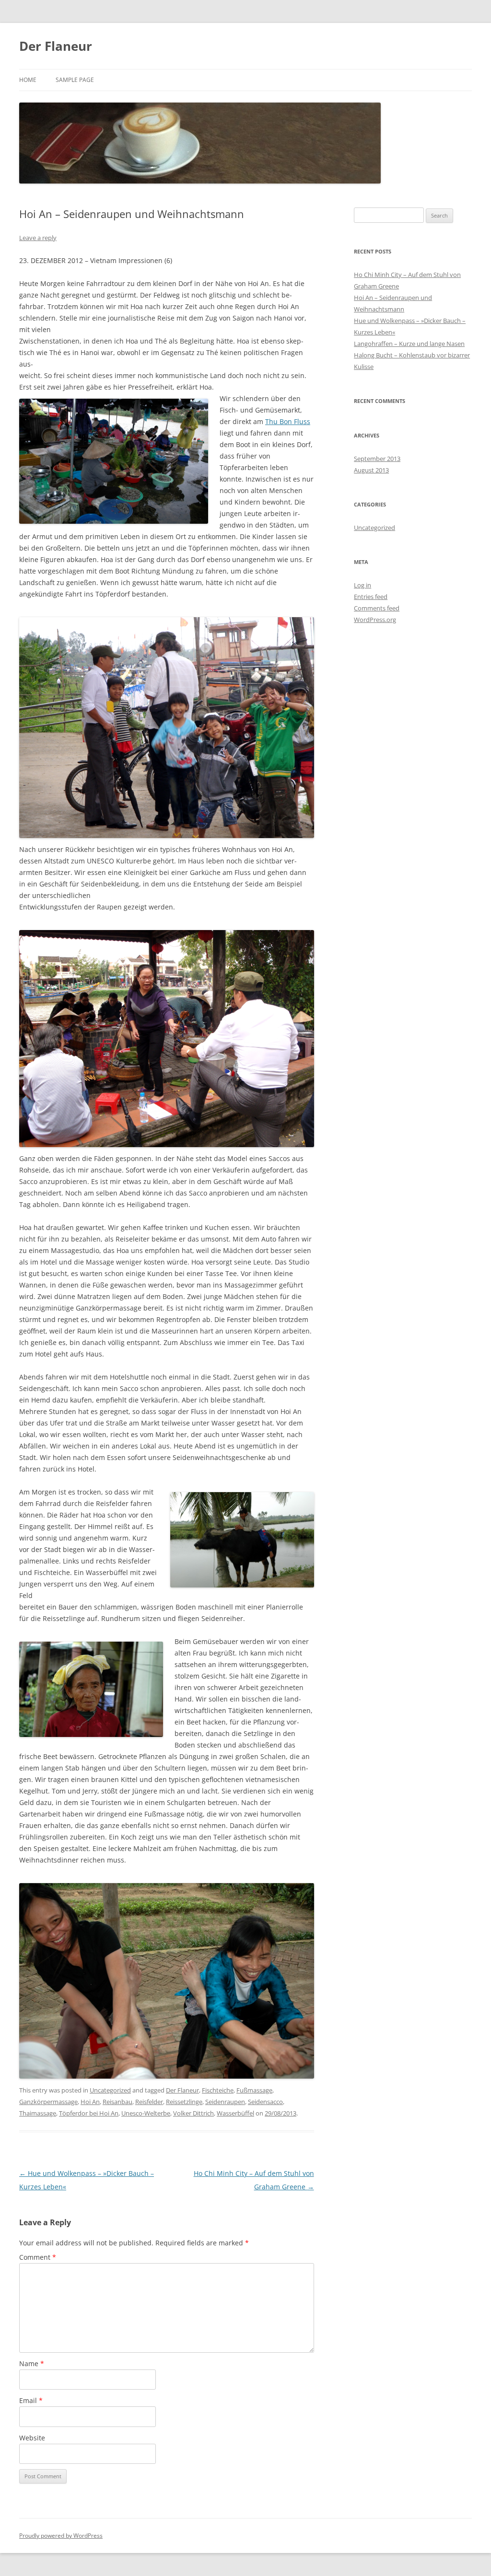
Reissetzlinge (184, 2102)
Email (31, 2400)
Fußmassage (254, 2090)
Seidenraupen (225, 2102)
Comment (38, 2257)
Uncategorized (110, 2090)
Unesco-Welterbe (146, 2113)
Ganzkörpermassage (48, 2102)
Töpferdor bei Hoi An (89, 2113)
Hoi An (90, 2102)
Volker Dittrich (193, 2113)
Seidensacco (265, 2102)
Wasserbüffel (235, 2113)
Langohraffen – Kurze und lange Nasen (409, 344)
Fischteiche (218, 2090)
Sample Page (75, 80)
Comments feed (377, 608)
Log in (362, 585)
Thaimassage (38, 2113)
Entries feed (371, 597)
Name (32, 2363)
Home (28, 80)
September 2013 (377, 459)
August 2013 (371, 470)
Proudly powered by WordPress (61, 2536)
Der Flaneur (56, 46)
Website (32, 2438)
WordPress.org (375, 620)
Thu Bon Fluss (288, 421)
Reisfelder (149, 2102)
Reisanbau (117, 2102)
